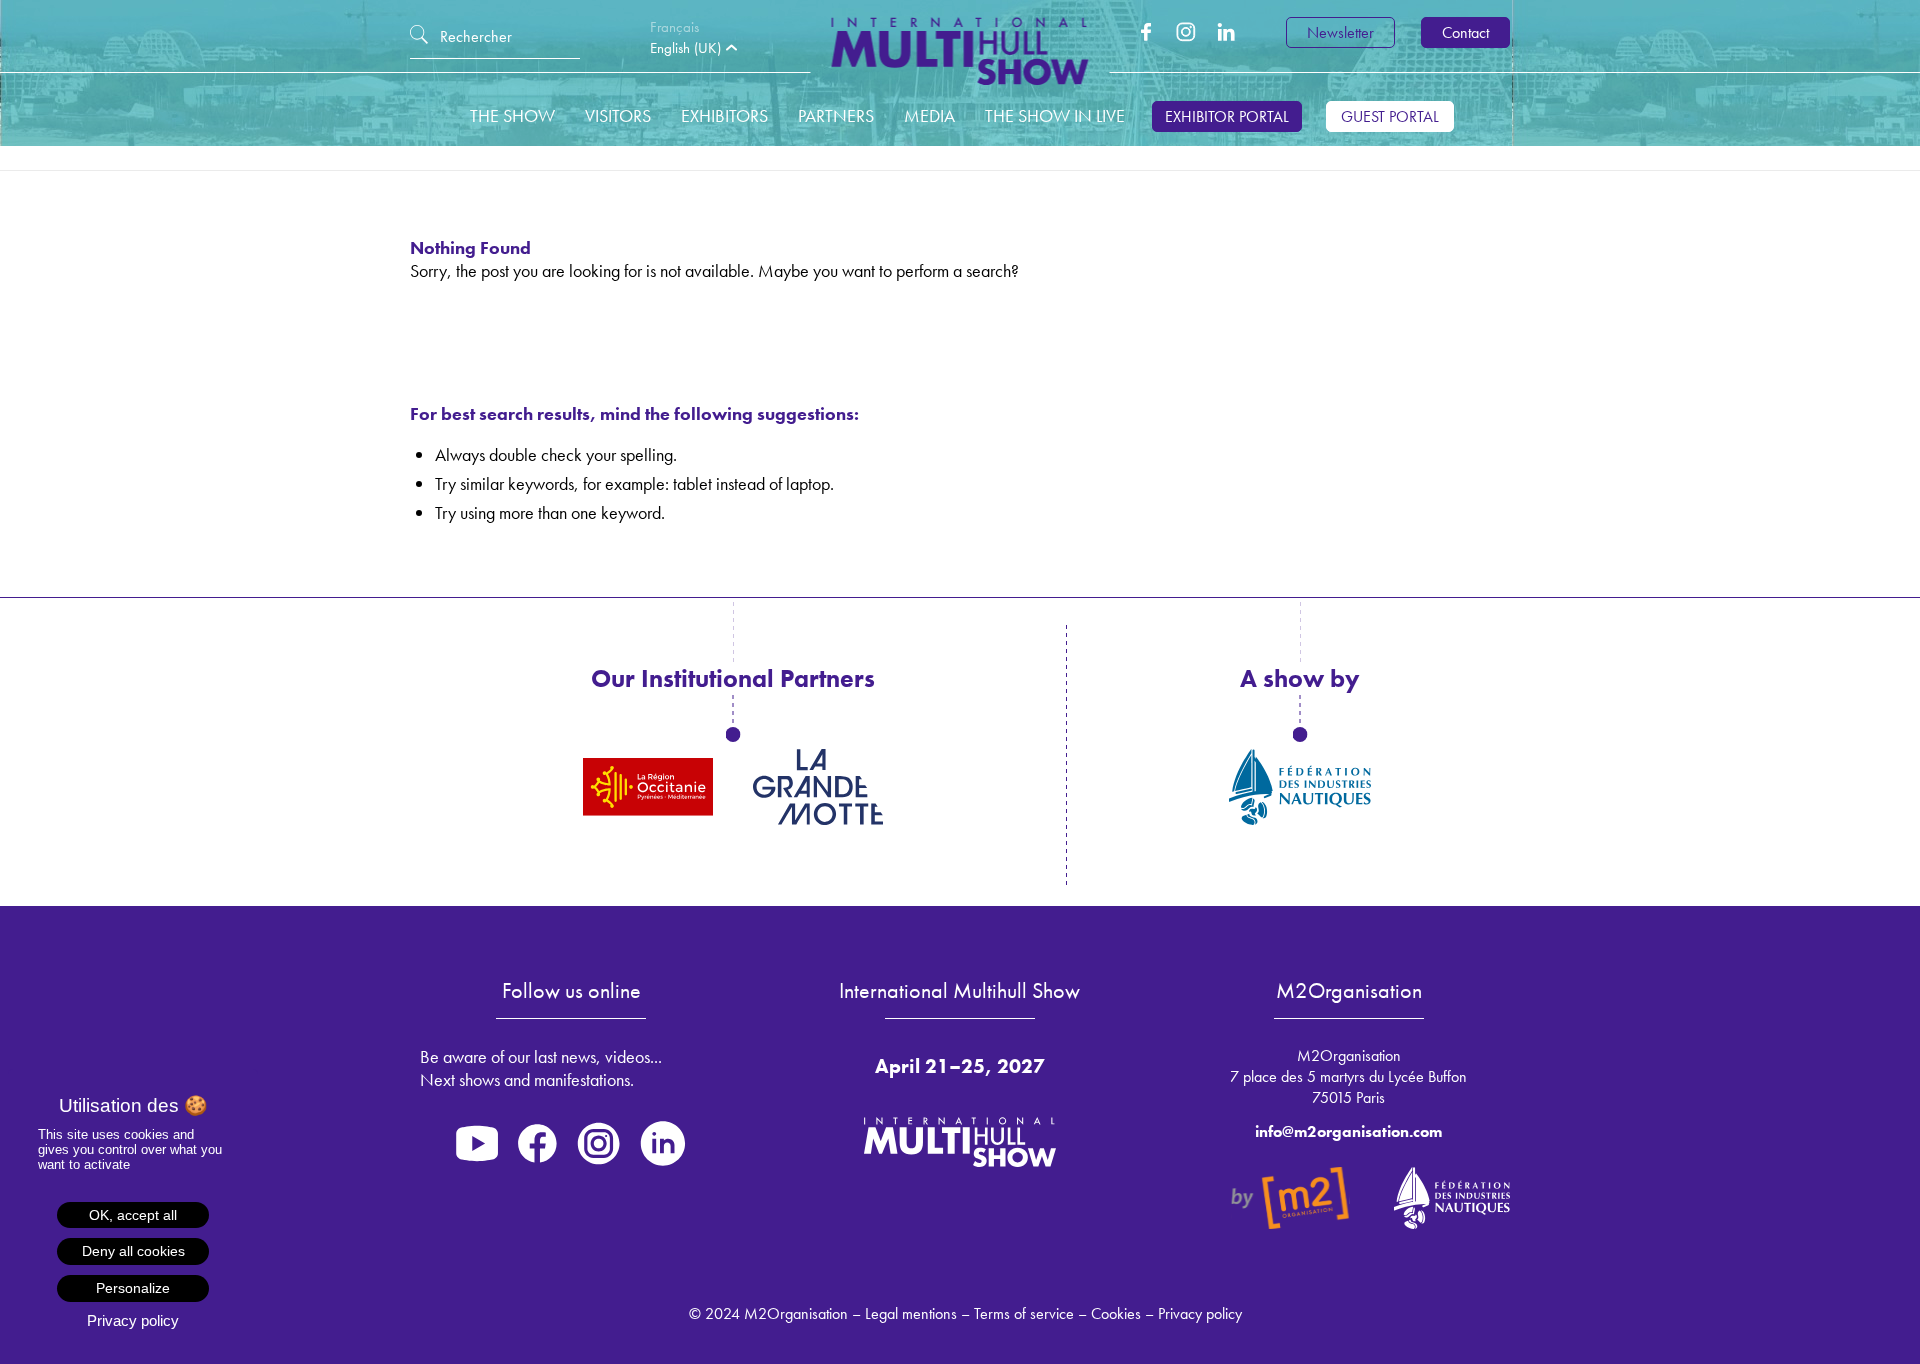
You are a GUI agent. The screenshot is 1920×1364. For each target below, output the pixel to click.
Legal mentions (911, 1313)
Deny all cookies (133, 1251)
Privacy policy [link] (133, 1320)
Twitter (1186, 31)
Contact (1465, 32)
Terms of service (1024, 1313)
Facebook (1146, 31)
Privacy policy (1200, 1313)
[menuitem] (679, 27)
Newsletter (1340, 32)
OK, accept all (133, 1215)
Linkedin (1226, 31)
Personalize (133, 1288)
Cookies (1116, 1313)
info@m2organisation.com (1348, 1131)
